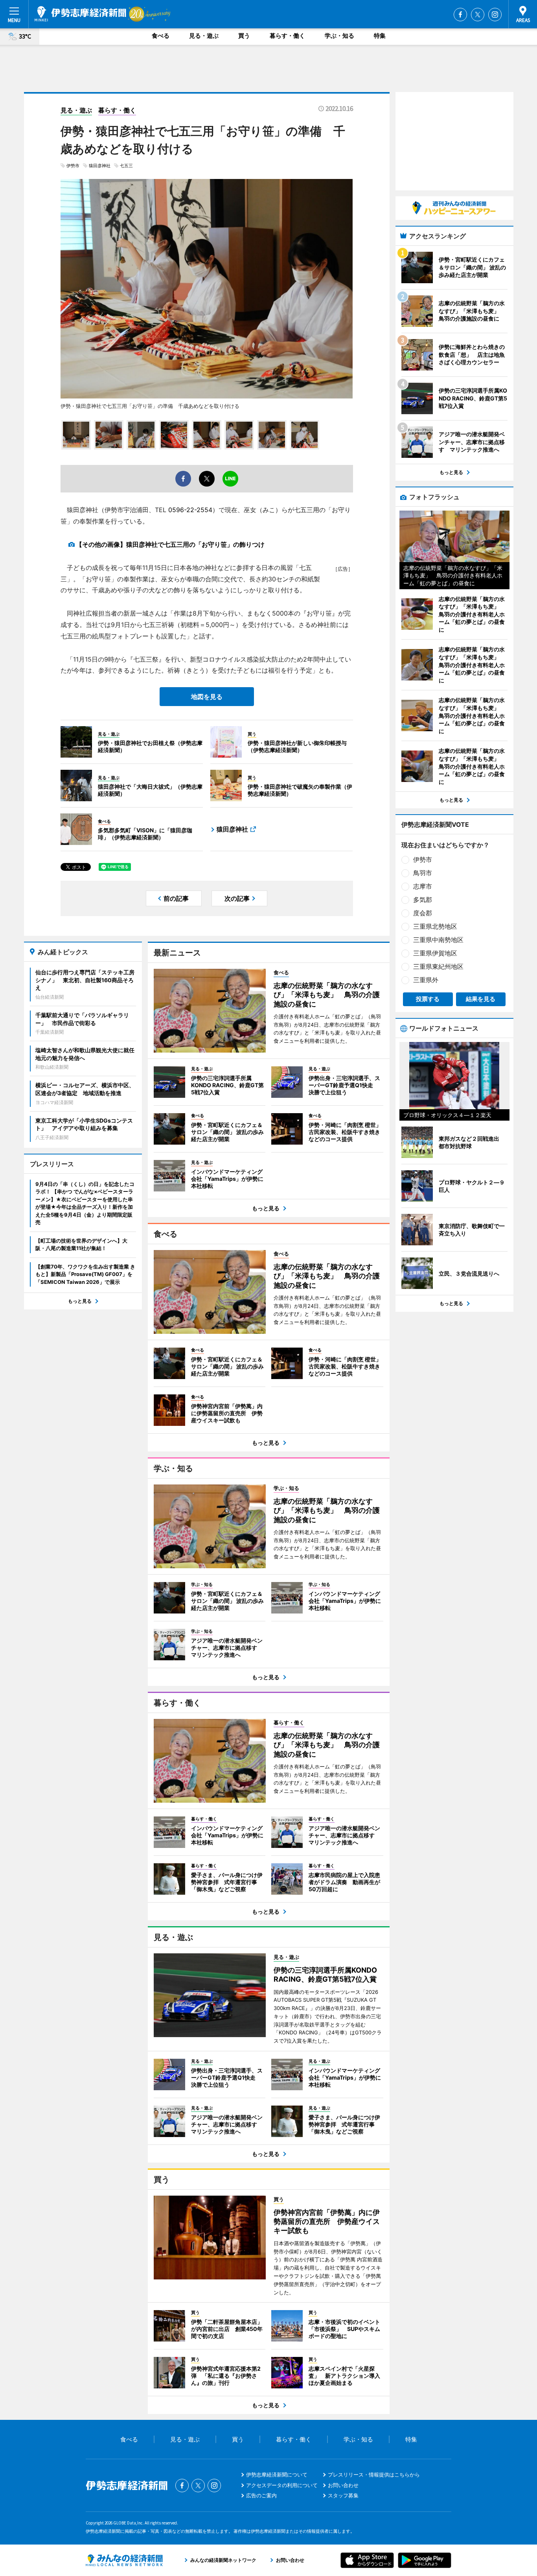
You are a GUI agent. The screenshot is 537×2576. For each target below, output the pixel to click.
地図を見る (207, 697)
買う (244, 36)
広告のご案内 (261, 2495)
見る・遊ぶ (204, 36)
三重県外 (426, 980)
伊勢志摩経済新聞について (277, 2475)
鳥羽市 (423, 873)
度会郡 (423, 913)
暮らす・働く (287, 36)
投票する (428, 999)
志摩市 (423, 886)
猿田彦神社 (100, 166)
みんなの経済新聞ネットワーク (124, 2560)
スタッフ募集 (343, 2495)
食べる (161, 36)
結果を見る (481, 999)
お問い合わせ (343, 2485)
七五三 (126, 166)
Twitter (478, 15)
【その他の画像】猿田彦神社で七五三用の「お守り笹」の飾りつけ (170, 544)
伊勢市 (73, 166)
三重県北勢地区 (435, 926)
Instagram (495, 15)
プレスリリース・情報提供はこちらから (374, 2475)
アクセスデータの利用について (282, 2485)
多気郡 (423, 900)
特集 (380, 36)
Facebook (460, 15)
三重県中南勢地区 (438, 940)
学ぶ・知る (339, 36)
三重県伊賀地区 (435, 953)
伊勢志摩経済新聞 (80, 14)
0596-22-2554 (190, 510)
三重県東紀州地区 (438, 966)
